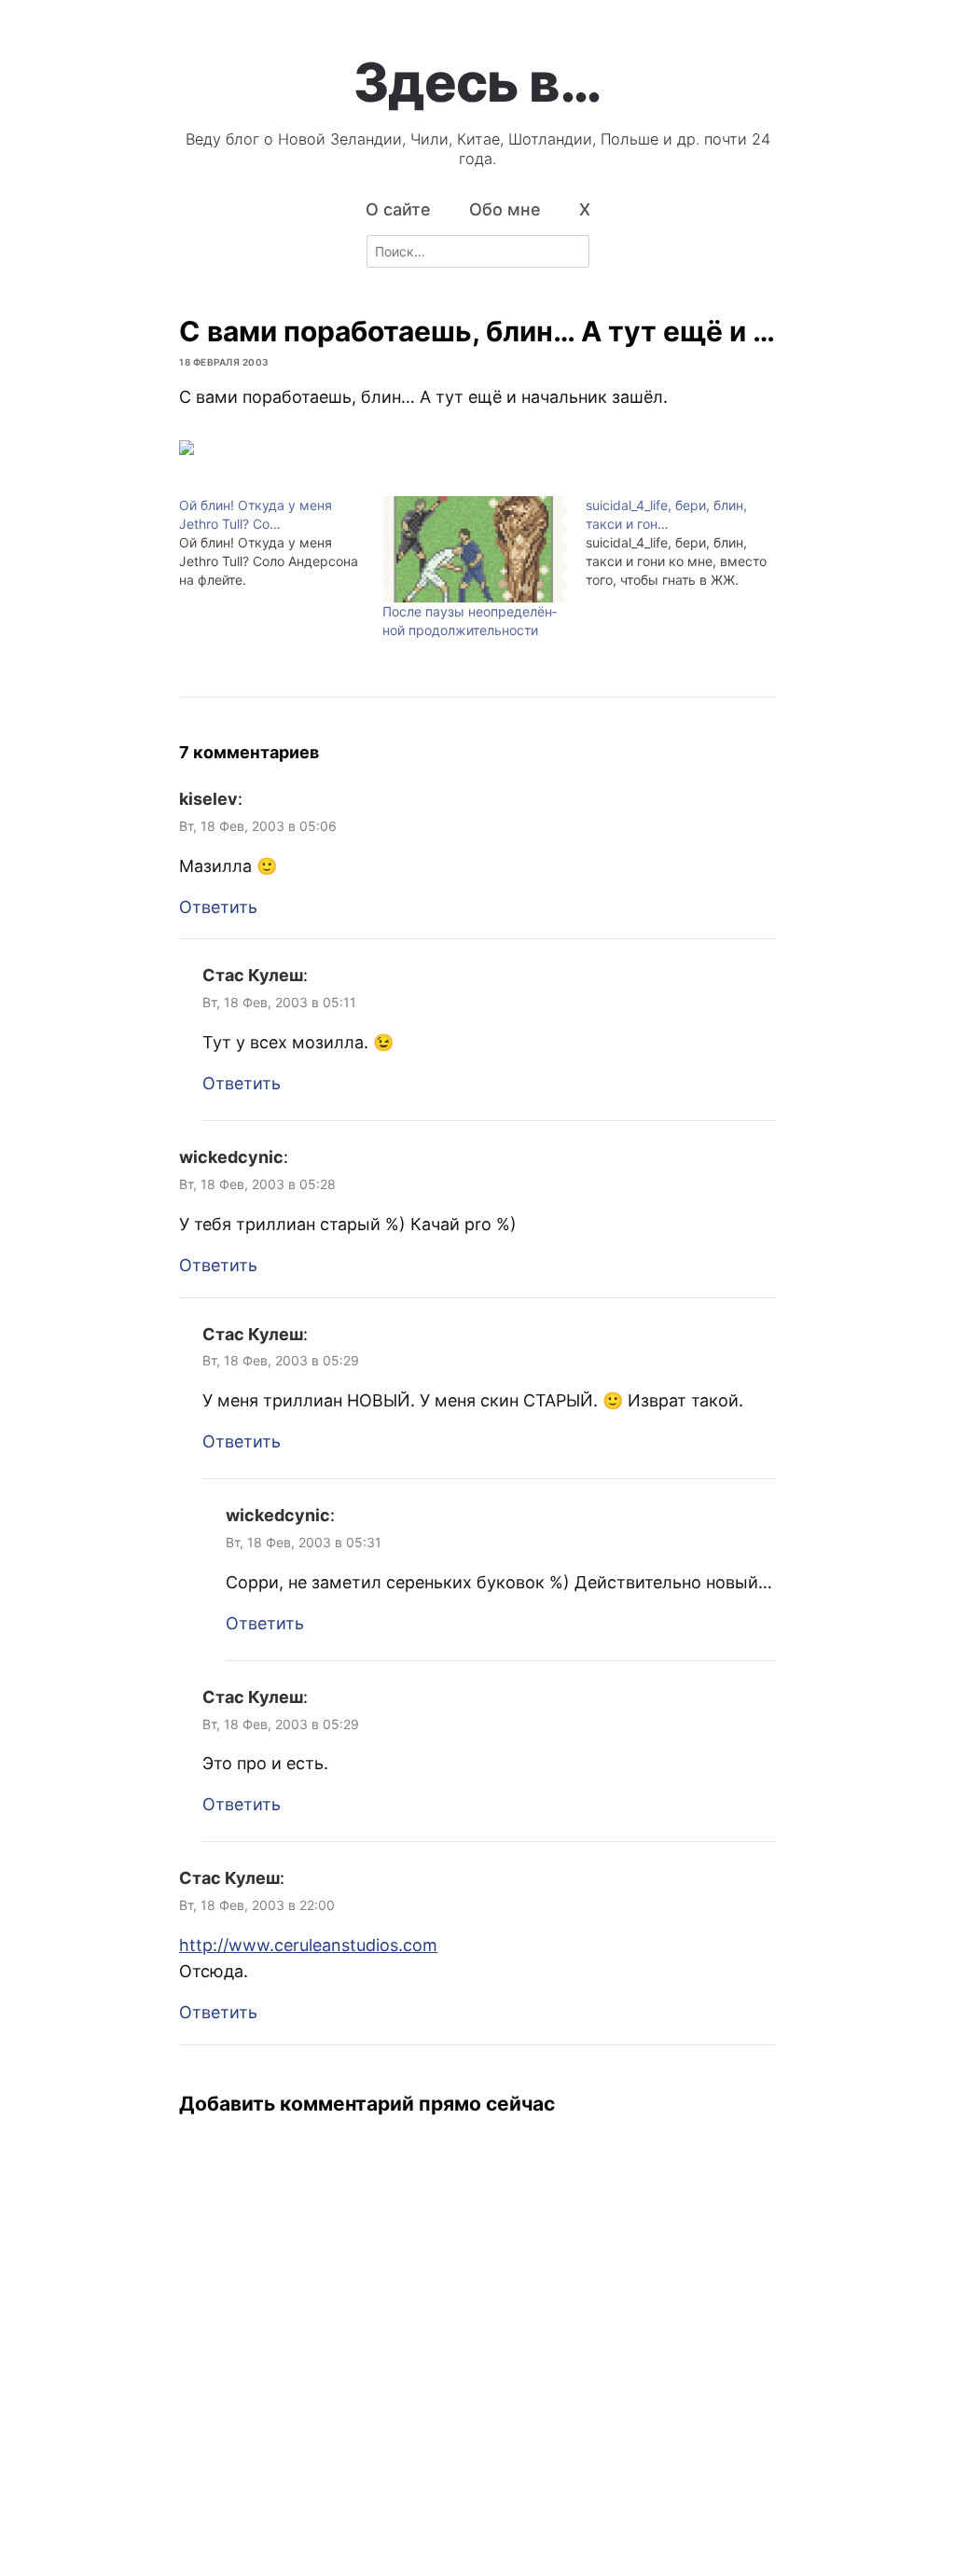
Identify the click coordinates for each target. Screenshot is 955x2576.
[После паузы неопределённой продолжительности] (475, 549)
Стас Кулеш (253, 975)
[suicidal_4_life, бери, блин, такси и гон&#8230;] (687, 543)
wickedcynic (231, 1157)
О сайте (398, 209)
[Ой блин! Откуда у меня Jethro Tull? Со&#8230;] (281, 543)
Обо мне (505, 209)
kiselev (208, 799)
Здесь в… (477, 82)
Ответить (218, 907)
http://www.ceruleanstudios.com (308, 1945)
